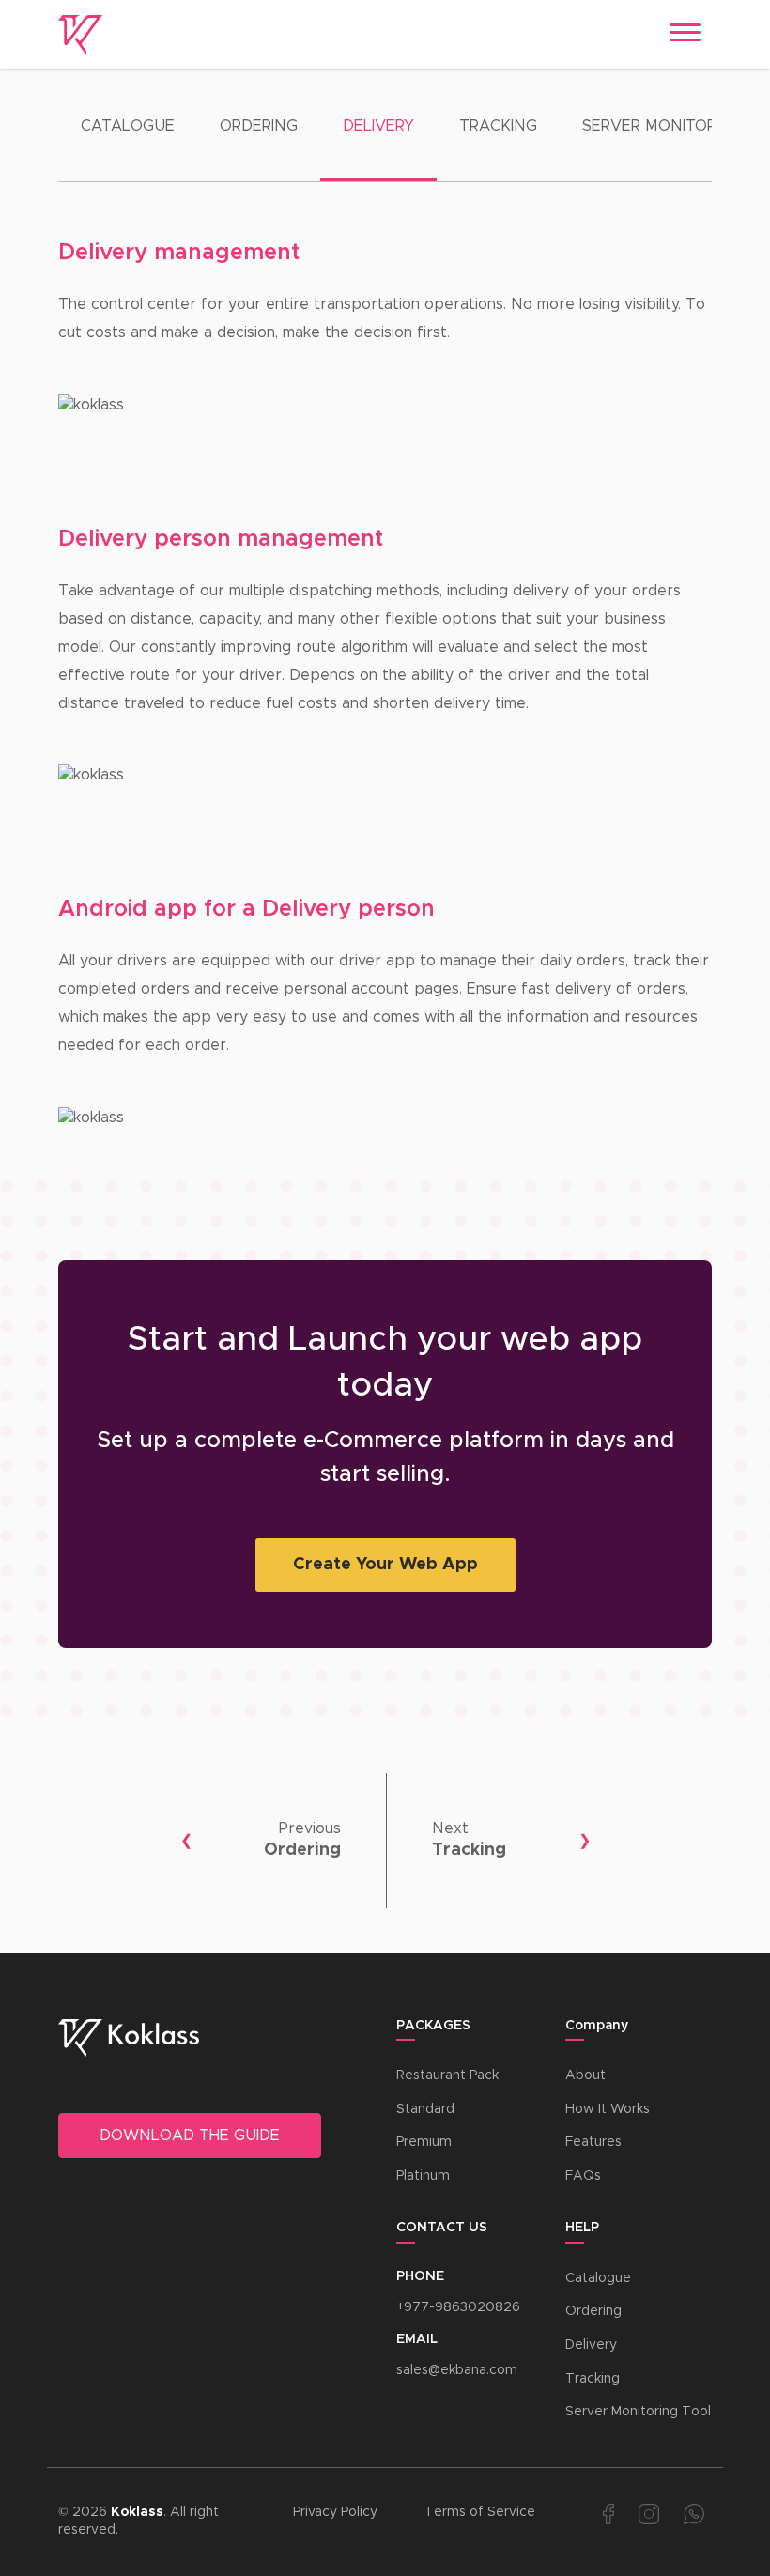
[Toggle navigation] (685, 35)
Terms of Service (480, 2512)
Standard (425, 2109)
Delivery (591, 2345)
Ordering (593, 2311)
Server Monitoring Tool (638, 2412)
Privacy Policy (335, 2512)
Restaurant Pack (447, 2075)
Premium (424, 2142)
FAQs (583, 2176)
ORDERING (259, 126)
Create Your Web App (385, 1565)
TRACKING (498, 126)
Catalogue (598, 2278)
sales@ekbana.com (457, 2370)
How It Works (608, 2109)
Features (593, 2142)
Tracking (593, 2379)
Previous (310, 1828)
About (585, 2075)
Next (450, 1828)
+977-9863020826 (458, 2307)
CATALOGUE (128, 126)
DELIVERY (378, 126)
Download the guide (190, 2136)
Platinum (423, 2176)
